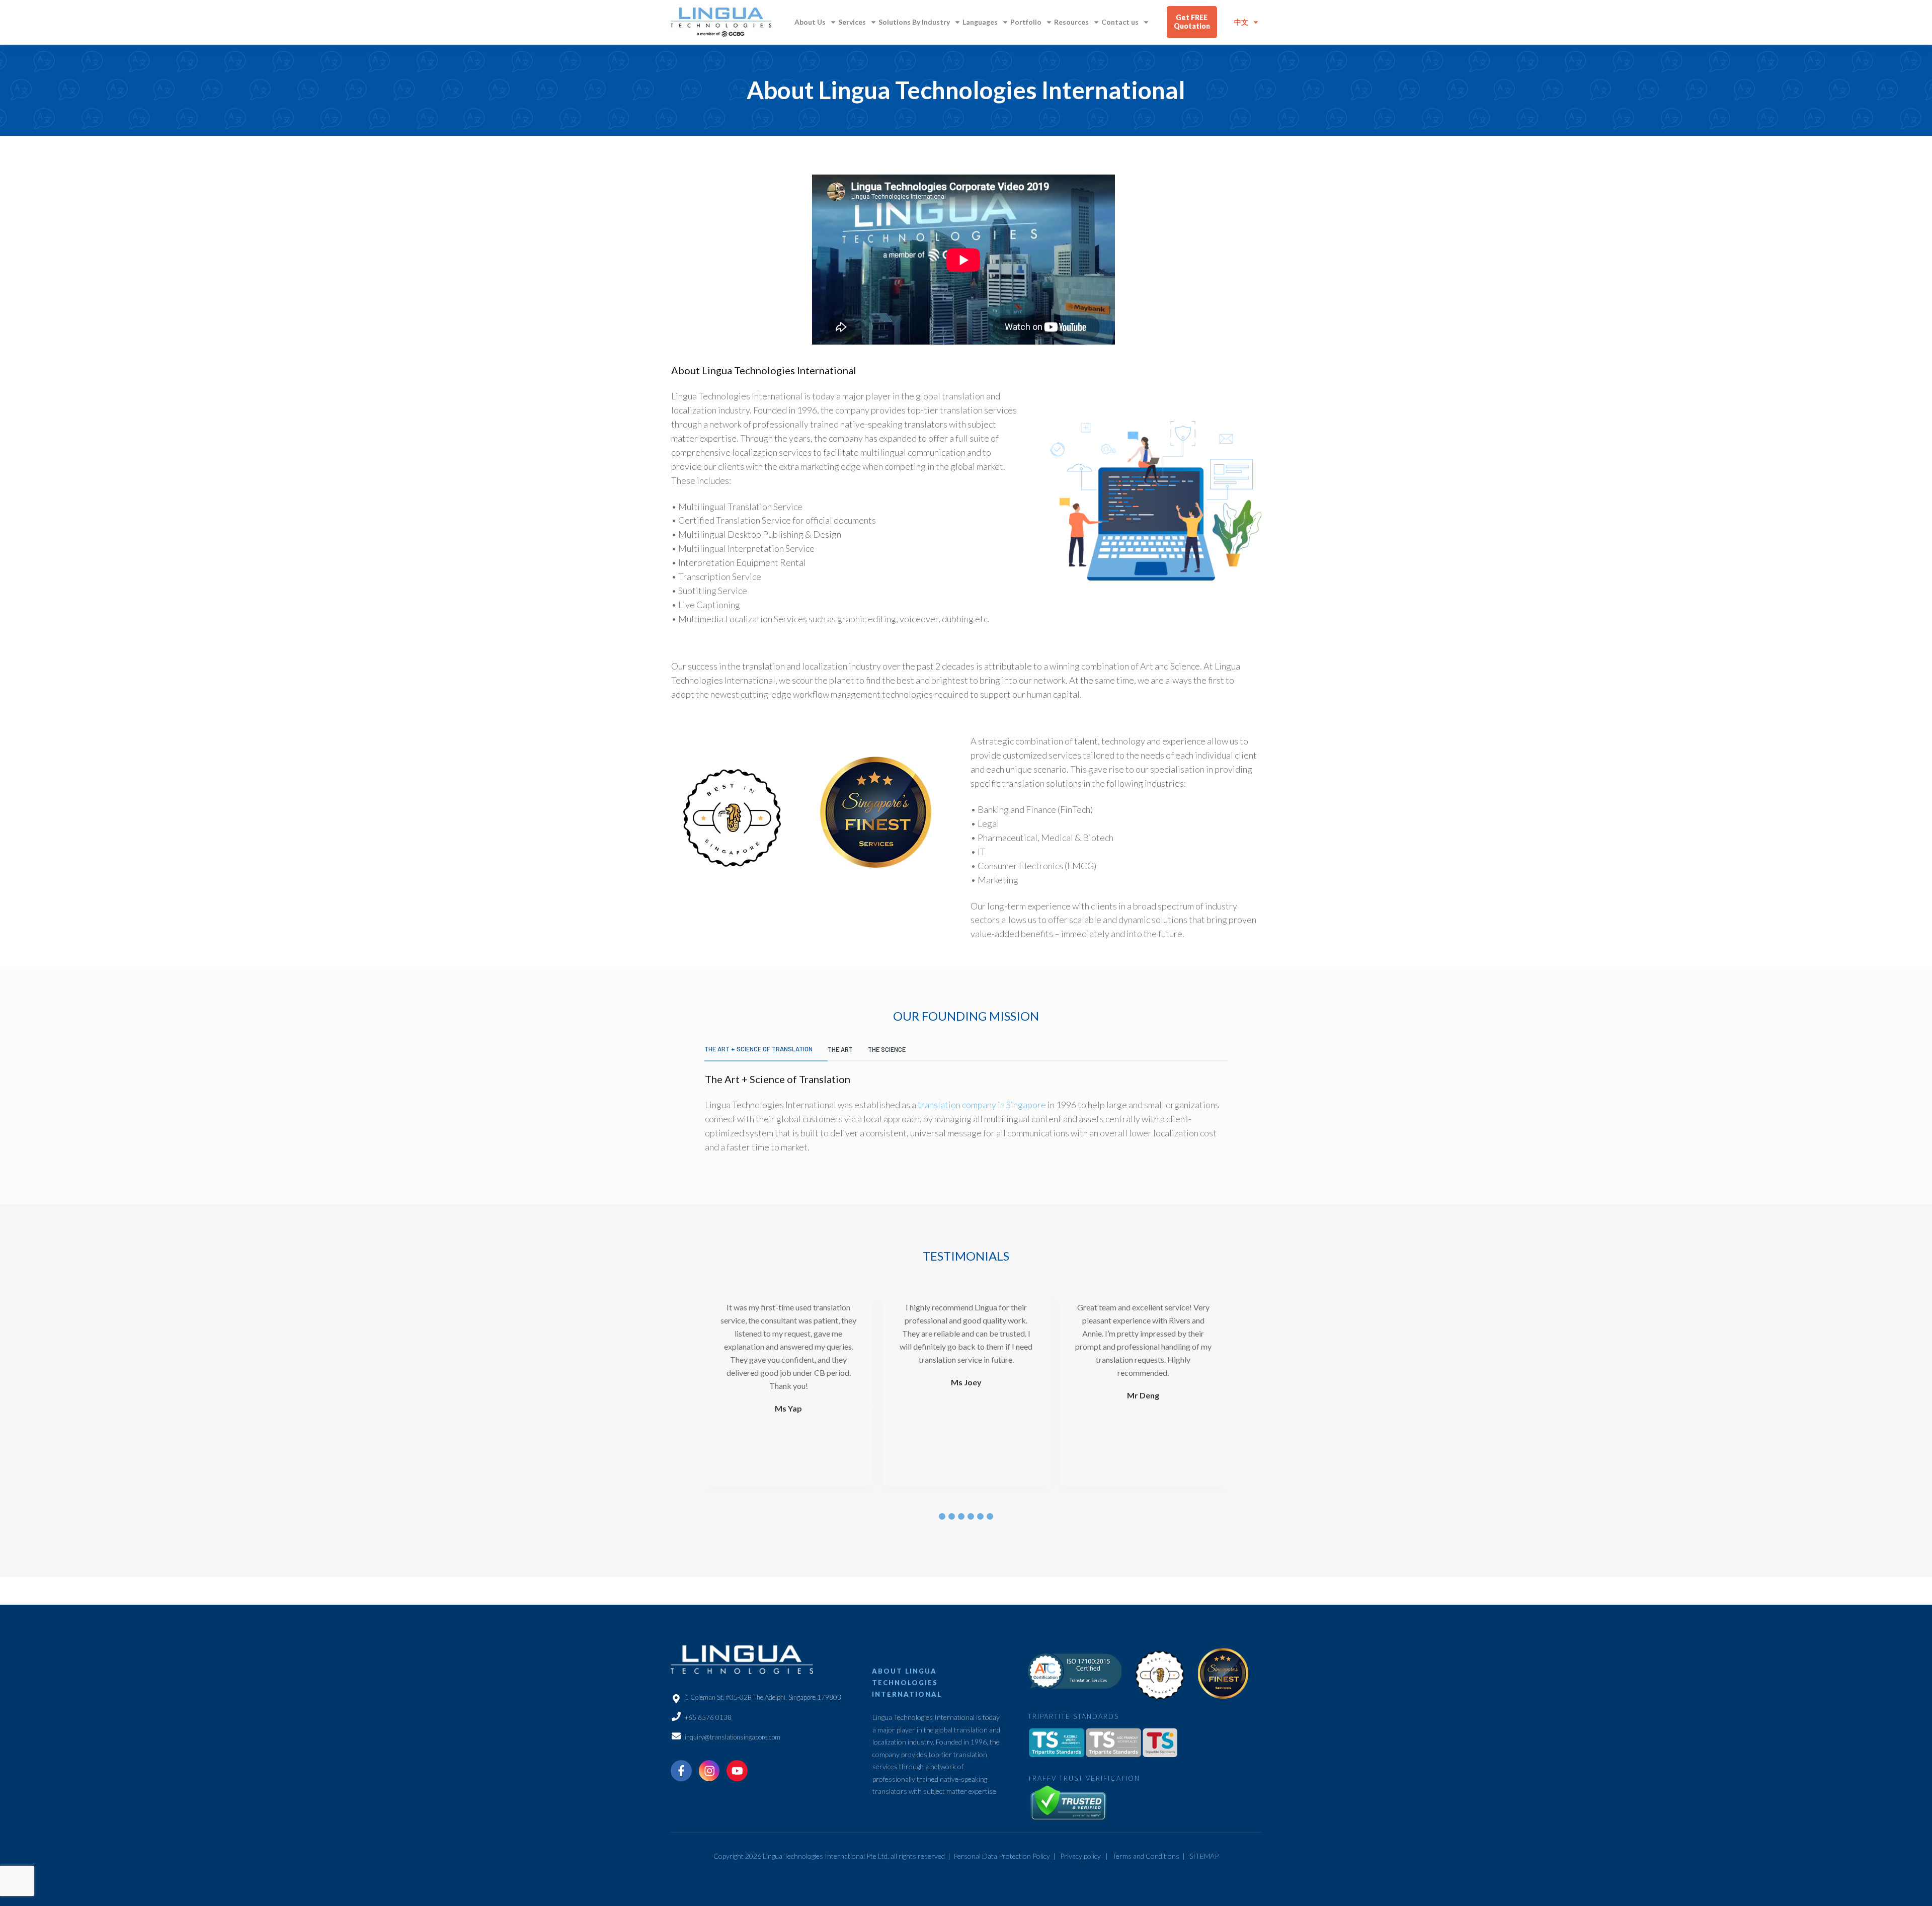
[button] (942, 1516)
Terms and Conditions (1146, 1856)
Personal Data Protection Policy (1002, 1856)
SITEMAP (1204, 1856)
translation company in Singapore (982, 1105)
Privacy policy (1080, 1856)
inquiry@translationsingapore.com (733, 1737)
